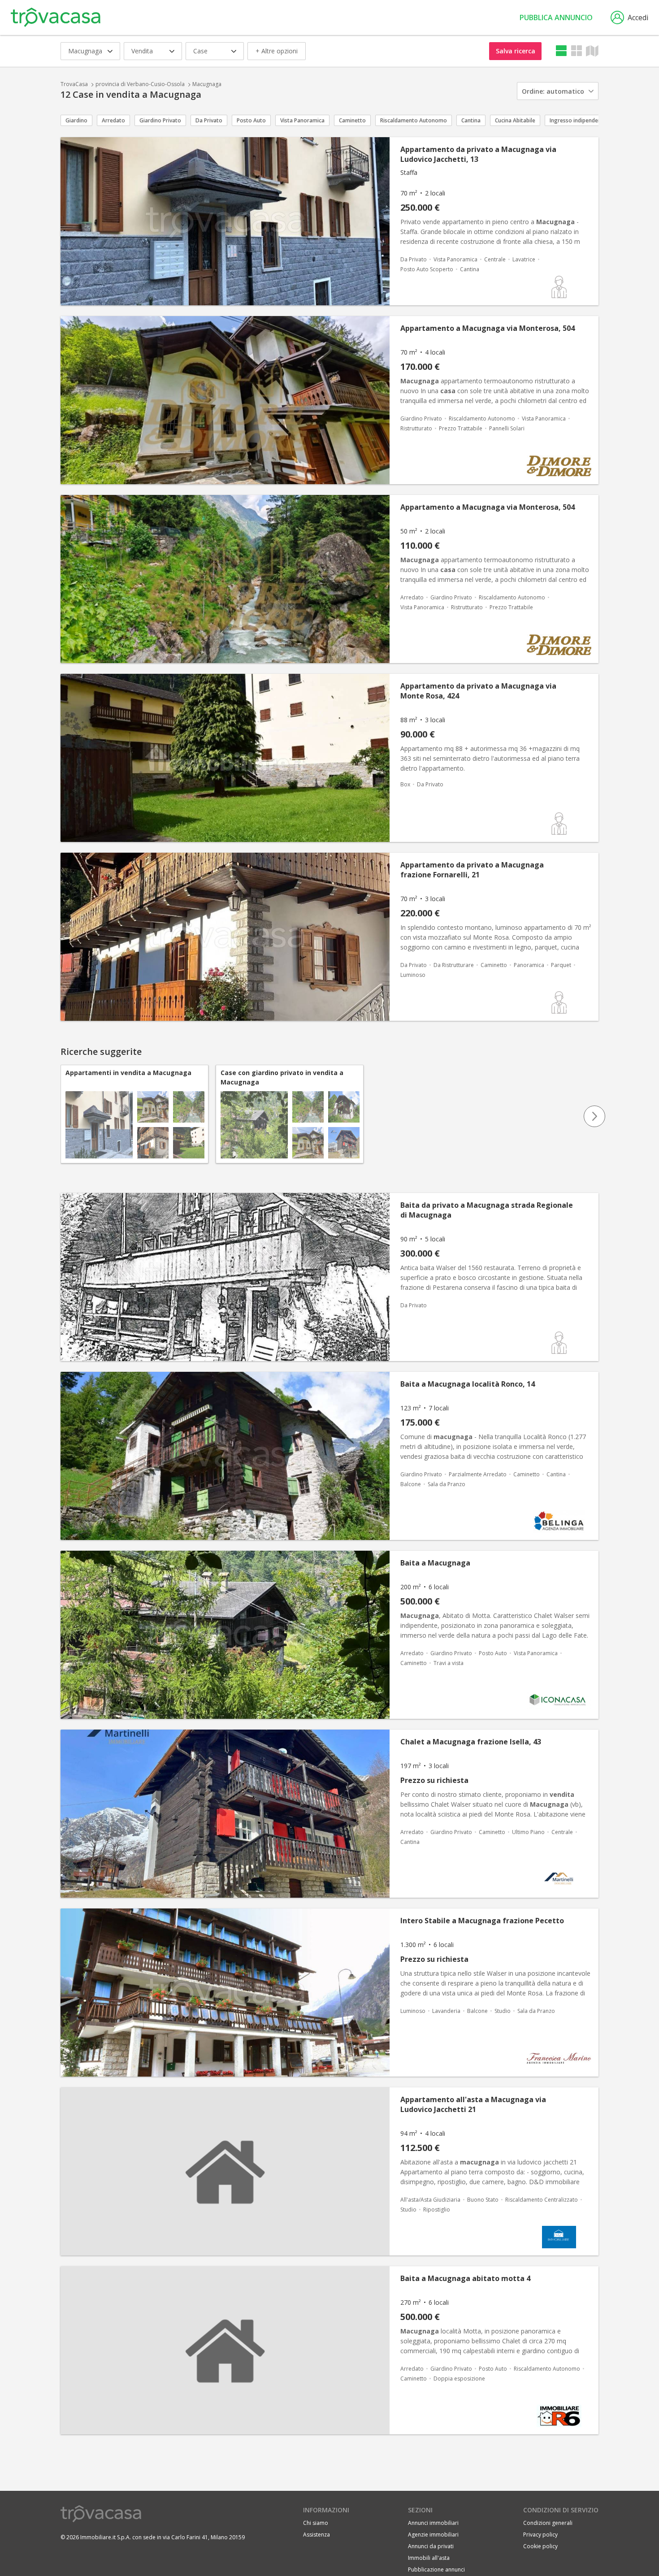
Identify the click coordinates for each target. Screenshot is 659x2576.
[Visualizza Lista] (561, 51)
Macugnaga (207, 84)
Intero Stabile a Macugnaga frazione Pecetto (482, 1921)
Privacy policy (540, 2535)
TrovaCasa (74, 84)
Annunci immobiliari (433, 2523)
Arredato (113, 120)
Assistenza (316, 2535)
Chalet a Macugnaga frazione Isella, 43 (471, 1742)
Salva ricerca (516, 51)
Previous (65, 1116)
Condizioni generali (548, 2523)
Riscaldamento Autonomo (414, 120)
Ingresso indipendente (578, 120)
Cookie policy (540, 2546)
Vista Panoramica (302, 120)
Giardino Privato (160, 120)
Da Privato (209, 120)
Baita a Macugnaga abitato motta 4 (465, 2278)
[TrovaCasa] (56, 17)
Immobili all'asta (429, 2558)
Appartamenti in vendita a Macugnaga (128, 1073)
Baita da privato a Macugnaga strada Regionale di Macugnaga (487, 1210)
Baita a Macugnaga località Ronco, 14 (468, 1384)
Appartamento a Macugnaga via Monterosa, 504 (488, 328)
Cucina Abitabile (515, 120)
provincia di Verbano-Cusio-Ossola (140, 84)
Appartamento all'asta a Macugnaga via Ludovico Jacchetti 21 (473, 2104)
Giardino (76, 120)
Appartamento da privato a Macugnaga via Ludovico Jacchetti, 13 (478, 154)
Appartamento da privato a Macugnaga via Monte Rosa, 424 (478, 691)
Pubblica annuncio (556, 17)
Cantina (471, 120)
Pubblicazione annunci (436, 2569)
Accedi (638, 17)
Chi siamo (316, 2523)
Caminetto (352, 120)
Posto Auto (251, 120)
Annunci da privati (431, 2546)
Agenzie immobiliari (433, 2535)
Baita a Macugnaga (435, 1563)
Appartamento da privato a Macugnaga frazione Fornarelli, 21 (472, 870)
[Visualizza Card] (577, 51)
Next (594, 1116)
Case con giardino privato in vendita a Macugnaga (282, 1077)
